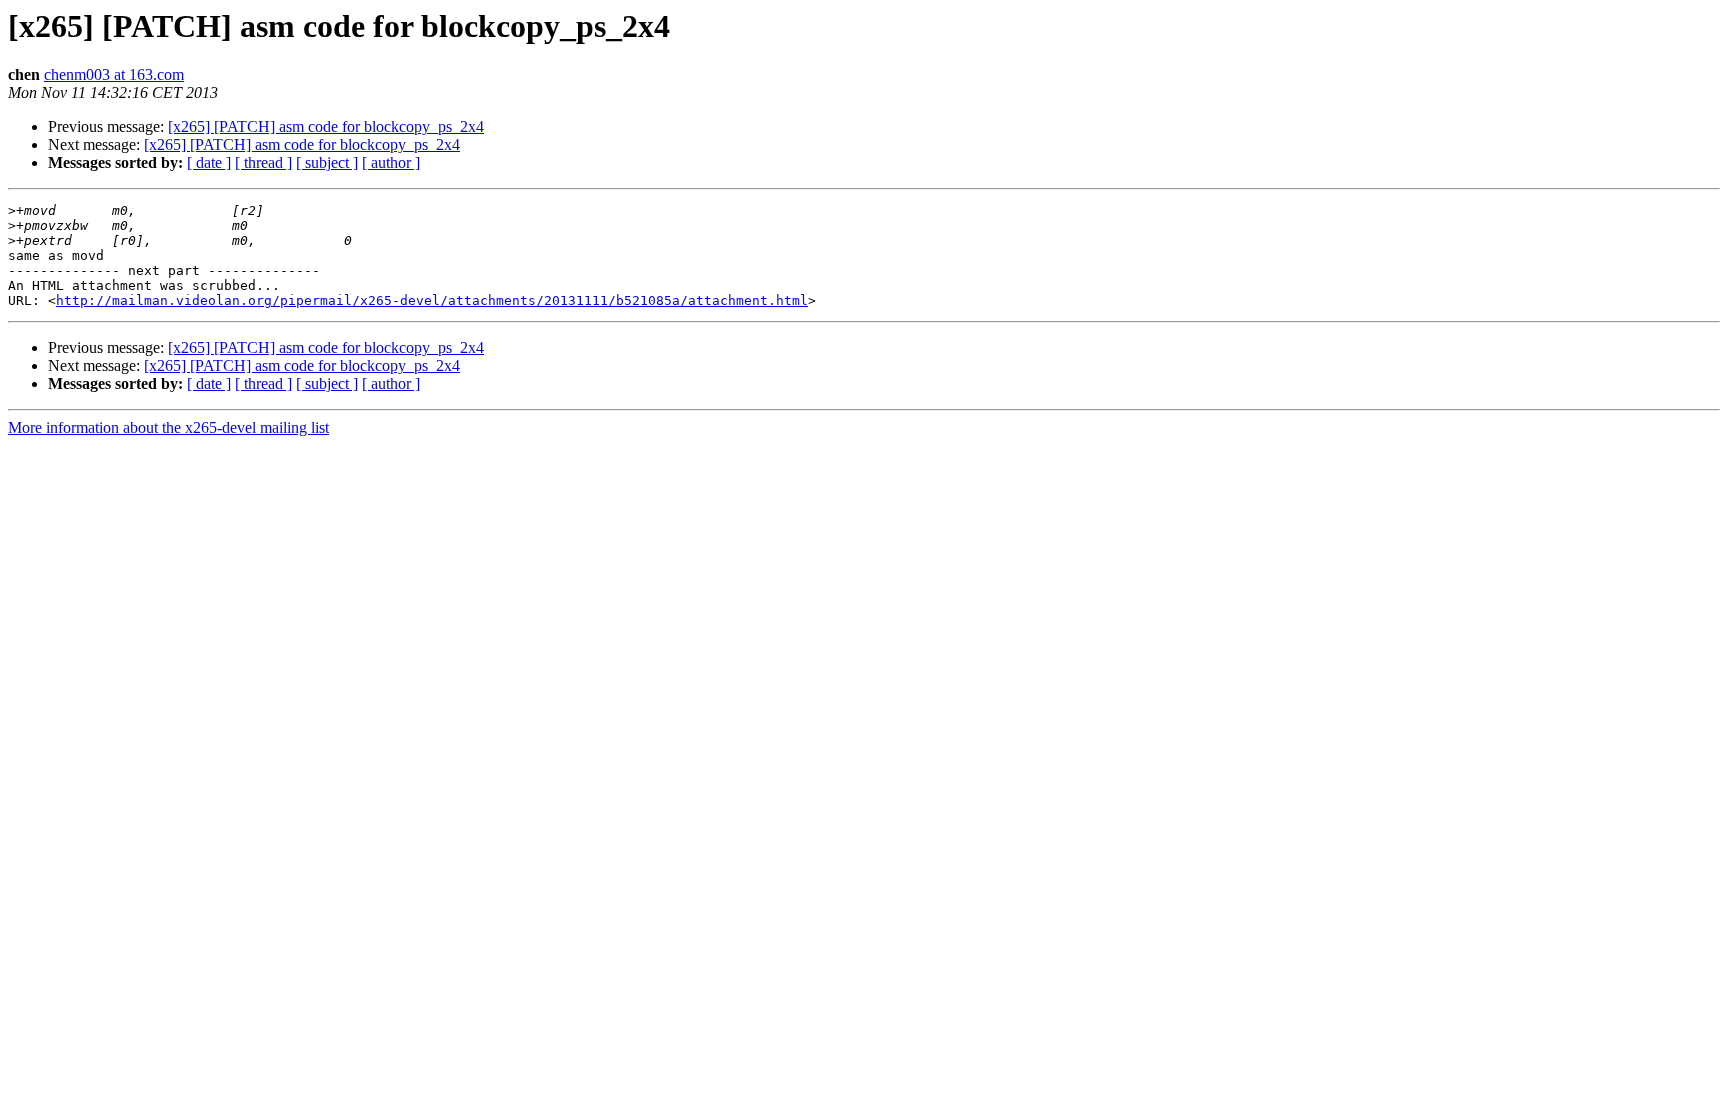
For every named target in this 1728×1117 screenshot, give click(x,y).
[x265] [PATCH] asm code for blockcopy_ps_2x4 (326, 126)
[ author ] (391, 162)
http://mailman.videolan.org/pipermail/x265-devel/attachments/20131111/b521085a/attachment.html (432, 300)
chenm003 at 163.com (114, 74)
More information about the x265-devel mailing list (168, 427)
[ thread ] (263, 162)
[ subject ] (327, 162)
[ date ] (209, 162)
